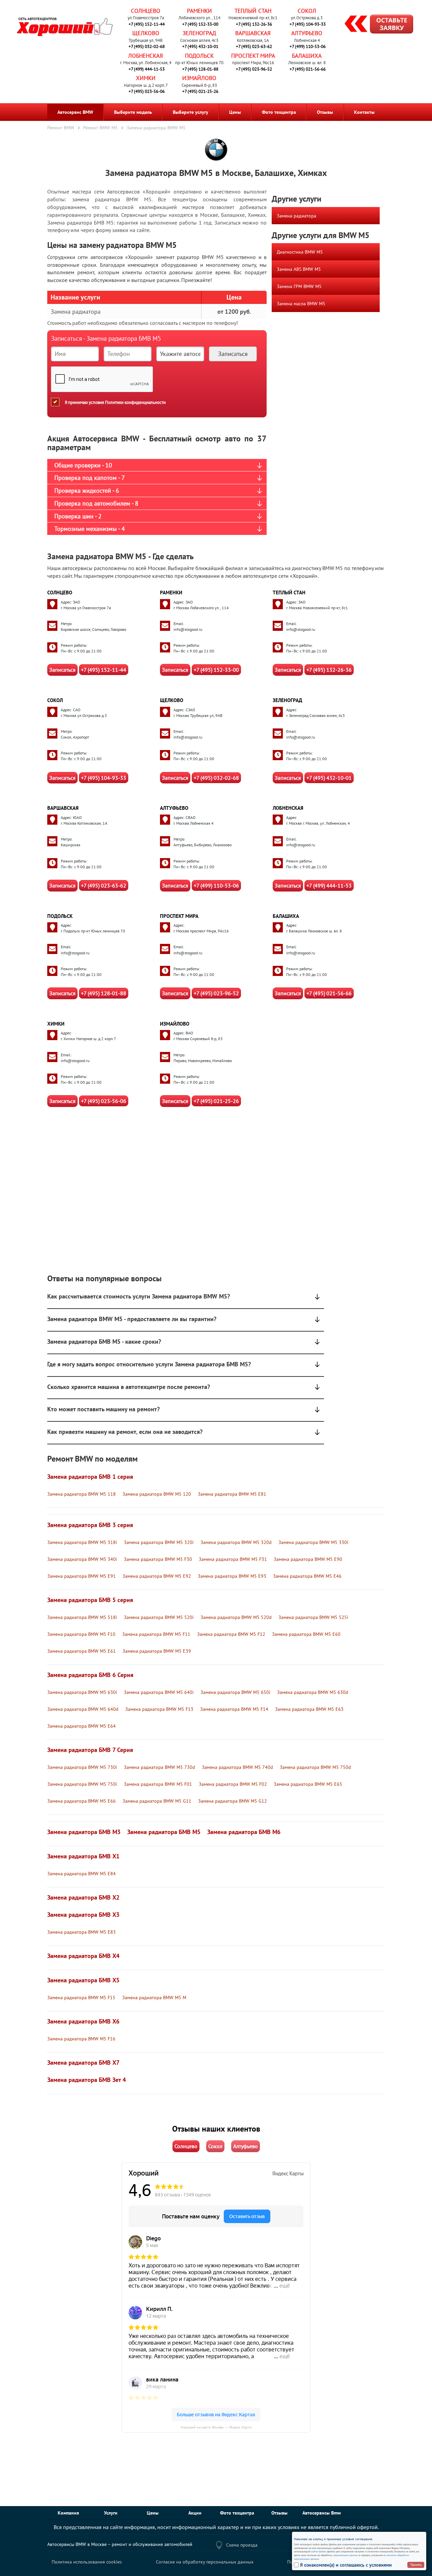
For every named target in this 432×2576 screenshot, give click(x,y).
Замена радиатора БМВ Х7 (83, 2063)
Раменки (199, 11)
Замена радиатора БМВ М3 (84, 1832)
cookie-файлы (318, 2551)
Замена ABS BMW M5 (299, 269)
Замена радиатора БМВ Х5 (83, 1980)
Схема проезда (242, 2545)
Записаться (62, 670)
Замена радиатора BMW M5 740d (237, 1767)
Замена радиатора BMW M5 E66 (82, 1801)
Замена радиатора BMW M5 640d (83, 1709)
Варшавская (253, 33)
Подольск (199, 56)
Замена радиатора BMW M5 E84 (82, 1874)
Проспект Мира (253, 56)
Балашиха (307, 56)
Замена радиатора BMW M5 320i (159, 1542)
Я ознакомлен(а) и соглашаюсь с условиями (346, 2565)
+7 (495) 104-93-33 (308, 24)
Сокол (307, 11)
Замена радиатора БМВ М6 (244, 1832)
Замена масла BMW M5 (301, 304)
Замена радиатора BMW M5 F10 (81, 1634)
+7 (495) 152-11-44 (147, 24)
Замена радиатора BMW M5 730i (82, 1767)
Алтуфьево (307, 33)
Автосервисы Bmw (322, 2513)
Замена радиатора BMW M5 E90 (308, 1559)
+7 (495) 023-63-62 (254, 46)
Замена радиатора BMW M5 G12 (233, 1801)
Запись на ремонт (373, 25)
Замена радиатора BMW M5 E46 (307, 1576)
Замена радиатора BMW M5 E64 (82, 1726)
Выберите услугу (191, 112)
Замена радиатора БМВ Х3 (83, 1915)
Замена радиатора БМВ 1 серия (90, 1477)
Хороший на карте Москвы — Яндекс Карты (216, 2427)
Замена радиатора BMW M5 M (154, 1998)
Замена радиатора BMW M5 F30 (158, 1559)
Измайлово (199, 78)
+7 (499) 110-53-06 (308, 46)
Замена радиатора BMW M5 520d (236, 1617)
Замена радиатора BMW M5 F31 (233, 1559)
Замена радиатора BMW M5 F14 (234, 1709)
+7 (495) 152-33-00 (200, 24)
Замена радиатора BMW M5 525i (313, 1617)
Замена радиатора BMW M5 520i (159, 1617)
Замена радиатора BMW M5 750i (82, 1784)
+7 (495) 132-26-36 (254, 24)
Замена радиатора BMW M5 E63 (309, 1709)
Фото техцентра (279, 112)
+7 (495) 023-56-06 (147, 91)
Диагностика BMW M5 (300, 252)
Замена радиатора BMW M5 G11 (157, 1801)
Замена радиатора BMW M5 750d (315, 1767)
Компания (68, 2513)
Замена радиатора (296, 216)
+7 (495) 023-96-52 (254, 69)
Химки (146, 78)
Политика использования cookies (87, 2562)
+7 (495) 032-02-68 (147, 46)
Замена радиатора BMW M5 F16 (81, 2039)
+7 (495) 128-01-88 (200, 69)
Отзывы (325, 112)
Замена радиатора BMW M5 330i (313, 1542)
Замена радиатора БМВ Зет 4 (87, 2080)
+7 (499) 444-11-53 (147, 69)
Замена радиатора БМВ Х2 (83, 1897)
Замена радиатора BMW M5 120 (157, 1494)
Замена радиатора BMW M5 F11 (156, 1634)
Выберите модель (133, 112)
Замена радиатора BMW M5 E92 (157, 1576)
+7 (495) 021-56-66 (308, 69)
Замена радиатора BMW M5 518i (82, 1617)
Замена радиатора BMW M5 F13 (159, 1709)
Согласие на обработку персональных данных (205, 2562)
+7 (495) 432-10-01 (200, 46)
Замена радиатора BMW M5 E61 (82, 1651)
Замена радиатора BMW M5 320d (236, 1542)
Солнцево (146, 11)
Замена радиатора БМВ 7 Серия (90, 1750)
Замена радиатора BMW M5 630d (313, 1692)
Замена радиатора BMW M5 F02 (233, 1784)
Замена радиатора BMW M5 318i (82, 1542)
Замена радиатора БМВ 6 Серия (90, 1675)
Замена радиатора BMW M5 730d (159, 1767)
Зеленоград (199, 33)
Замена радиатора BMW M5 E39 (157, 1651)
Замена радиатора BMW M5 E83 (82, 1932)
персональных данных (346, 2555)
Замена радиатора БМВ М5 (164, 1832)
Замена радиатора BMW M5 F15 (81, 1998)
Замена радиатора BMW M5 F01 (158, 1784)
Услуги (111, 2513)
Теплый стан (253, 11)
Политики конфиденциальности (135, 402)
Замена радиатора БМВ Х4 (83, 1956)
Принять (416, 2565)
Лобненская (146, 56)
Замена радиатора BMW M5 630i (82, 1692)
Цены (235, 112)
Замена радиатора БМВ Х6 (83, 2021)
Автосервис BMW (75, 112)
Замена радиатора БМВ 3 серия (90, 1525)
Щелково (146, 33)
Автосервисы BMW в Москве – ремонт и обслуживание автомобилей (120, 2544)
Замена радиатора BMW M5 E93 (232, 1576)
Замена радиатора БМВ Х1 (83, 1856)
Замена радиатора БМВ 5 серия (90, 1600)
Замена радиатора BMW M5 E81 (232, 1494)
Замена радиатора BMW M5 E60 (306, 1634)
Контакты (364, 112)
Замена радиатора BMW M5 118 (82, 1494)
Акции (195, 2513)
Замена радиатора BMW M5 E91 (82, 1576)
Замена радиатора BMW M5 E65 (308, 1784)
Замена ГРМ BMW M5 (299, 286)
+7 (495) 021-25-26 (200, 91)
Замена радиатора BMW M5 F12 (231, 1634)
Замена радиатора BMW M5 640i (159, 1692)
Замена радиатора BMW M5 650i (235, 1692)
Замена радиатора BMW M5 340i (82, 1559)
